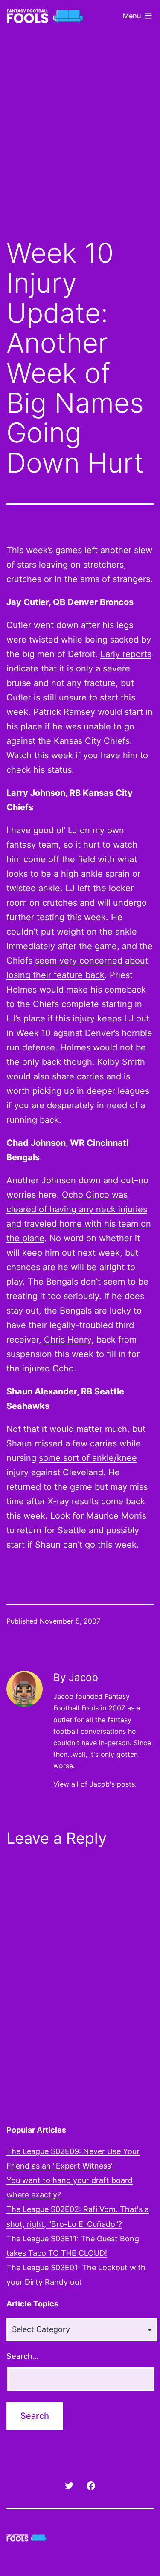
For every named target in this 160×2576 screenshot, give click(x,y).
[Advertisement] (80, 141)
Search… (23, 2356)
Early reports (126, 654)
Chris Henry (66, 1340)
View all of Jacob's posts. (95, 1784)
